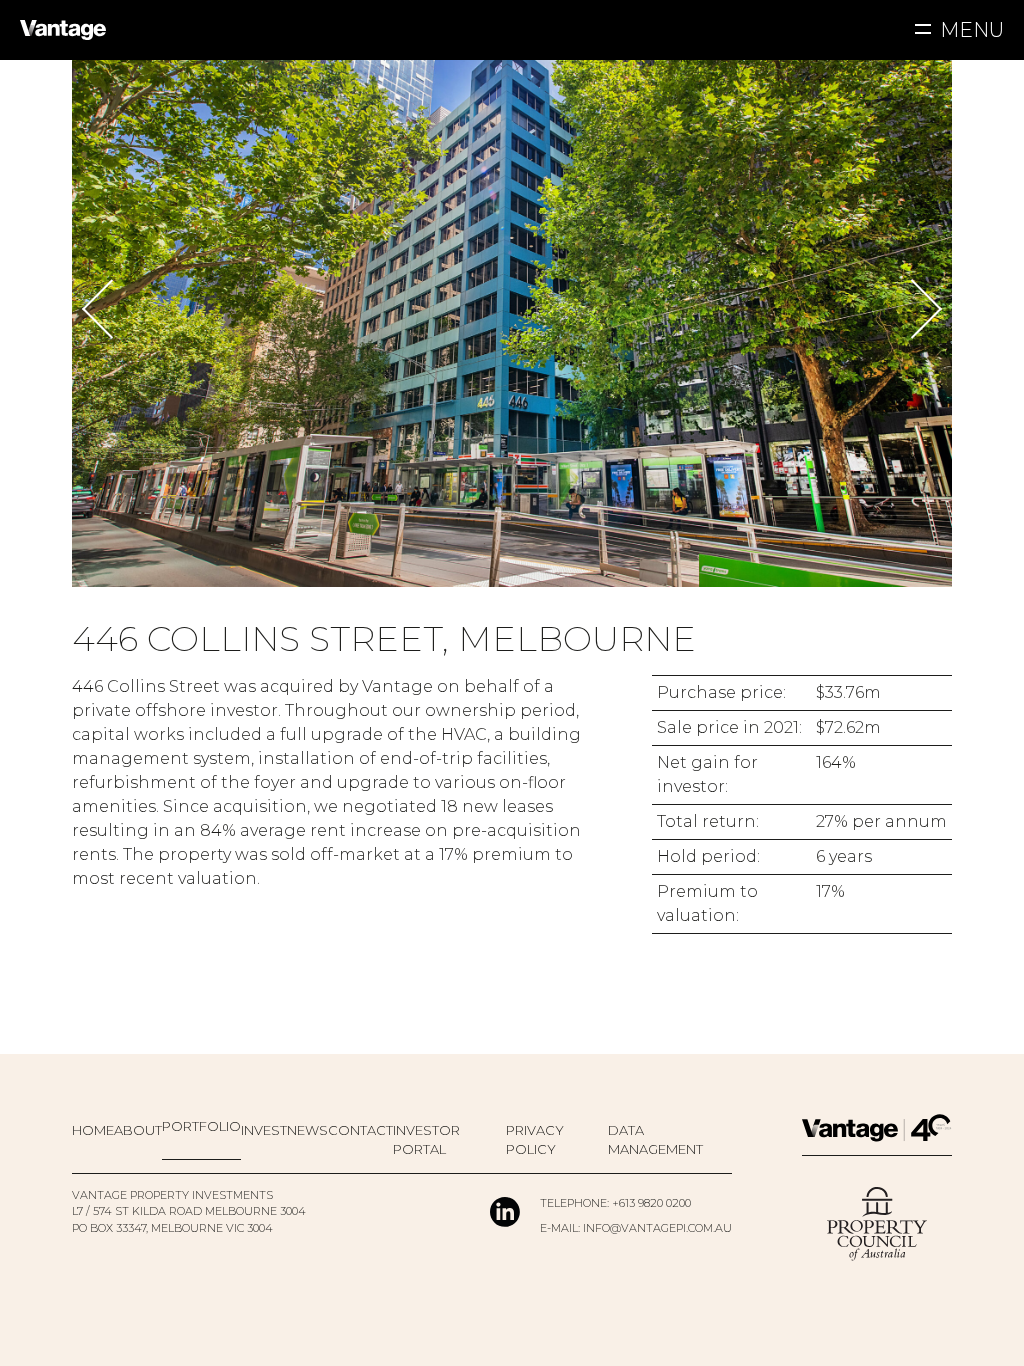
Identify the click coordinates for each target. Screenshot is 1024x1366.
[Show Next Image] (921, 308)
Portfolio (201, 1126)
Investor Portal (426, 1140)
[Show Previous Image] (103, 308)
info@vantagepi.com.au (657, 1228)
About (138, 1130)
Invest (264, 1130)
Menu (972, 30)
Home (93, 1130)
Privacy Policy (535, 1140)
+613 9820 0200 (651, 1203)
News (307, 1130)
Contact (360, 1130)
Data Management (655, 1140)
